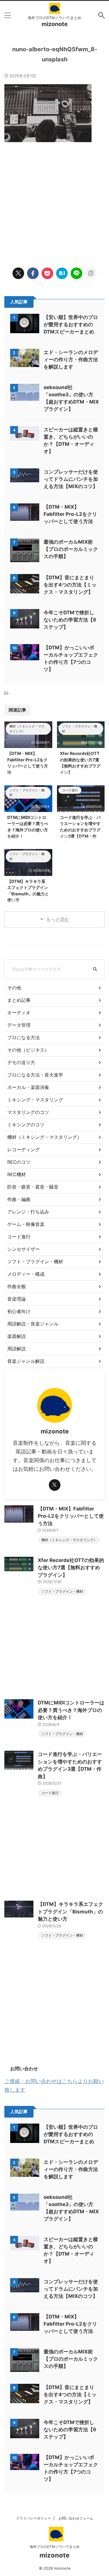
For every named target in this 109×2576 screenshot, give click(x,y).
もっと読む (58, 919)
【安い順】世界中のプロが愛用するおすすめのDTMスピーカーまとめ (71, 324)
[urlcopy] (91, 273)
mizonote (55, 24)
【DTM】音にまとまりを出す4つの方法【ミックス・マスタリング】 (70, 585)
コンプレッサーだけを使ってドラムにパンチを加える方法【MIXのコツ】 (71, 479)
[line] (76, 273)
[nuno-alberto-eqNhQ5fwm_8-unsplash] (62, 273)
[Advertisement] (54, 199)
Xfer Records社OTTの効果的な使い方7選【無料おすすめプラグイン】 (71, 1568)
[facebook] (33, 273)
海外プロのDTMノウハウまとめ (55, 2547)
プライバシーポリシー (33, 2518)
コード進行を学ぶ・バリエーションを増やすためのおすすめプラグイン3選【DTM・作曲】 (80, 830)
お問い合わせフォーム (76, 2518)
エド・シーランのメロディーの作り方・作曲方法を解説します (71, 360)
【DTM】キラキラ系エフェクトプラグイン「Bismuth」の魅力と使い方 (70, 1912)
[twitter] (18, 273)
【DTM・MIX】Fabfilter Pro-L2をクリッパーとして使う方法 (70, 514)
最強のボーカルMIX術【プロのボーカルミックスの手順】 (71, 549)
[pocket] (47, 273)
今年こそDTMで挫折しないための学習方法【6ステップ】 (70, 620)
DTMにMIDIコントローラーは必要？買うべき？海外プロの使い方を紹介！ (71, 1710)
